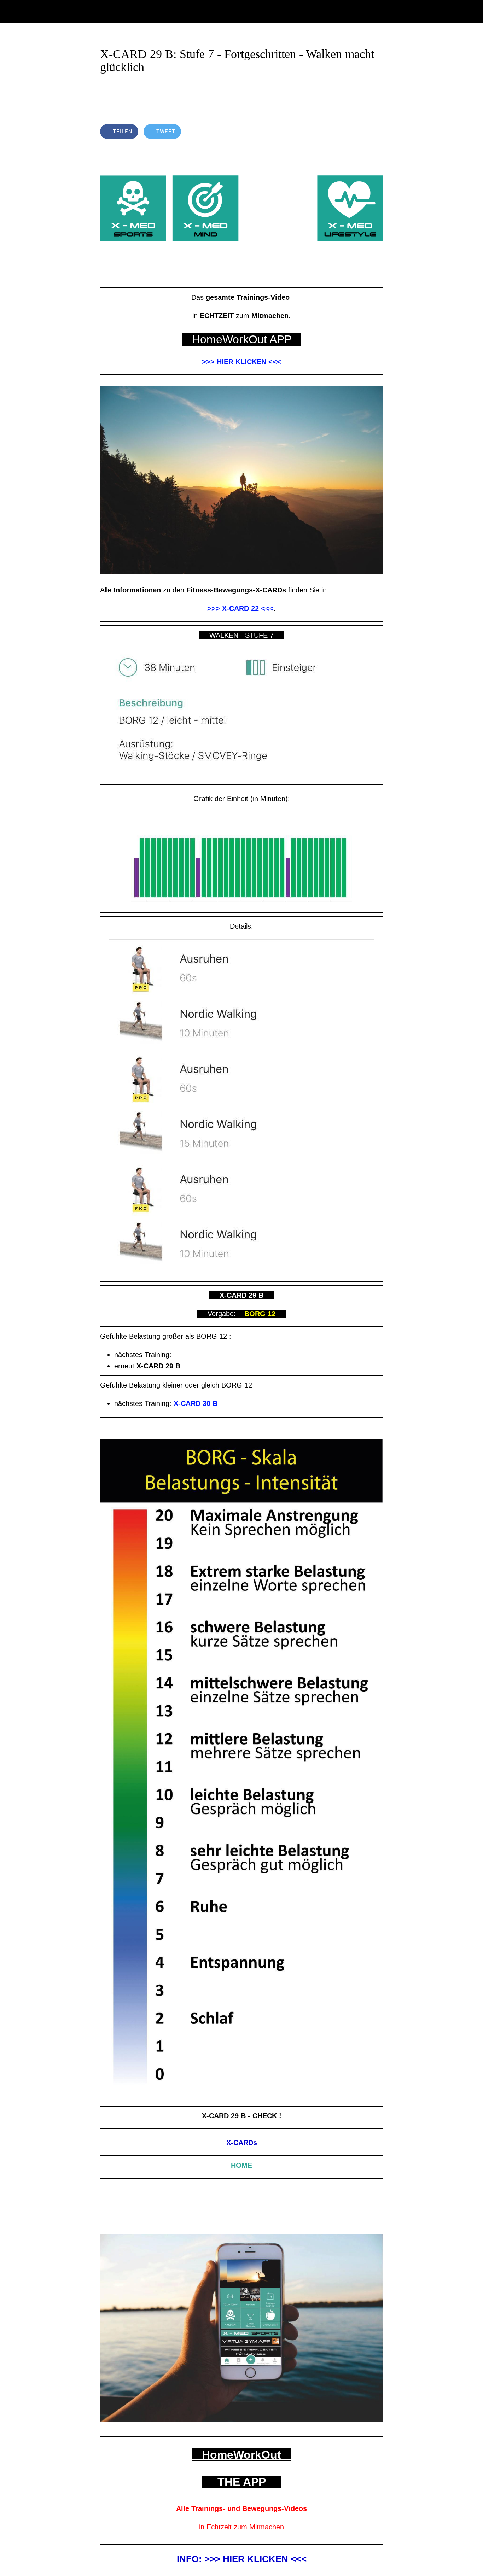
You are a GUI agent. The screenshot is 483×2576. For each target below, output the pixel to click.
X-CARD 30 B (196, 1403)
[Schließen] (11, 11)
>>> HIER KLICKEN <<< (241, 362)
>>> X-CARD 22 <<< (240, 608)
